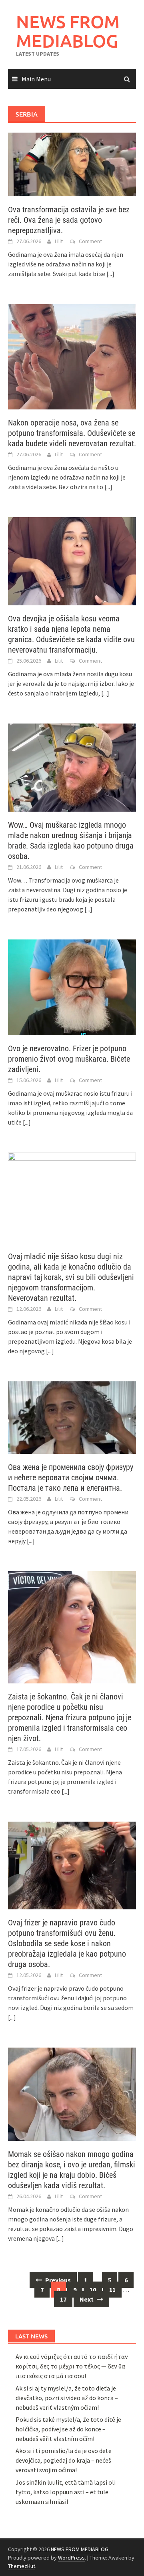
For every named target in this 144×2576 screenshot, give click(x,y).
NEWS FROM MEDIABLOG (68, 31)
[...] (110, 274)
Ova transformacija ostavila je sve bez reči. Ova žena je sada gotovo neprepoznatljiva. (69, 220)
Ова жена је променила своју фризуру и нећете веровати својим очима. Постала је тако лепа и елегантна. (71, 1477)
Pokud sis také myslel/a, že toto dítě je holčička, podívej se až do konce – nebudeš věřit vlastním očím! (68, 2429)
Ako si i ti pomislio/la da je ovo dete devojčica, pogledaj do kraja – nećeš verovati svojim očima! (64, 2460)
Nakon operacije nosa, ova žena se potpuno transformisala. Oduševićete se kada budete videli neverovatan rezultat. (72, 433)
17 (63, 2299)
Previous (57, 2280)
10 (93, 2290)
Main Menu (36, 79)
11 (112, 2290)
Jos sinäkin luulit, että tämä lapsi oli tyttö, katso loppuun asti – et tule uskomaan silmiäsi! (66, 2492)
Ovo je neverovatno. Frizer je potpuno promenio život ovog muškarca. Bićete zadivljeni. (69, 1059)
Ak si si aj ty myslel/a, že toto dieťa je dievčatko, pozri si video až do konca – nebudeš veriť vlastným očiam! (67, 2398)
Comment (90, 241)
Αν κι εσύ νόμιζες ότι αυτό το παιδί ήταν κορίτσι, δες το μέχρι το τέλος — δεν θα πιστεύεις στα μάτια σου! (72, 2366)
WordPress (71, 2558)
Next (87, 2299)
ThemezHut (22, 2566)
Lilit (59, 241)
